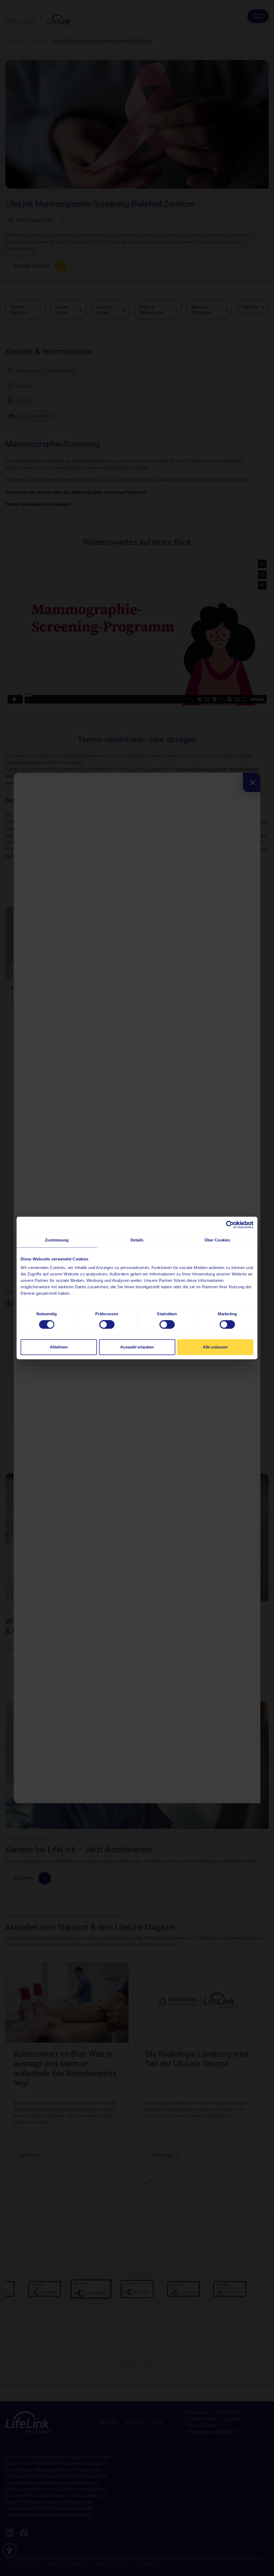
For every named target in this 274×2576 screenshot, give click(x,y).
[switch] (107, 1325)
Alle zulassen (215, 1347)
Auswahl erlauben (137, 1347)
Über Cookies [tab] (217, 1240)
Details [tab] (137, 1240)
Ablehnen (59, 1347)
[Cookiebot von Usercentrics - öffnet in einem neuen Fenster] (230, 1225)
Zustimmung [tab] (57, 1240)
